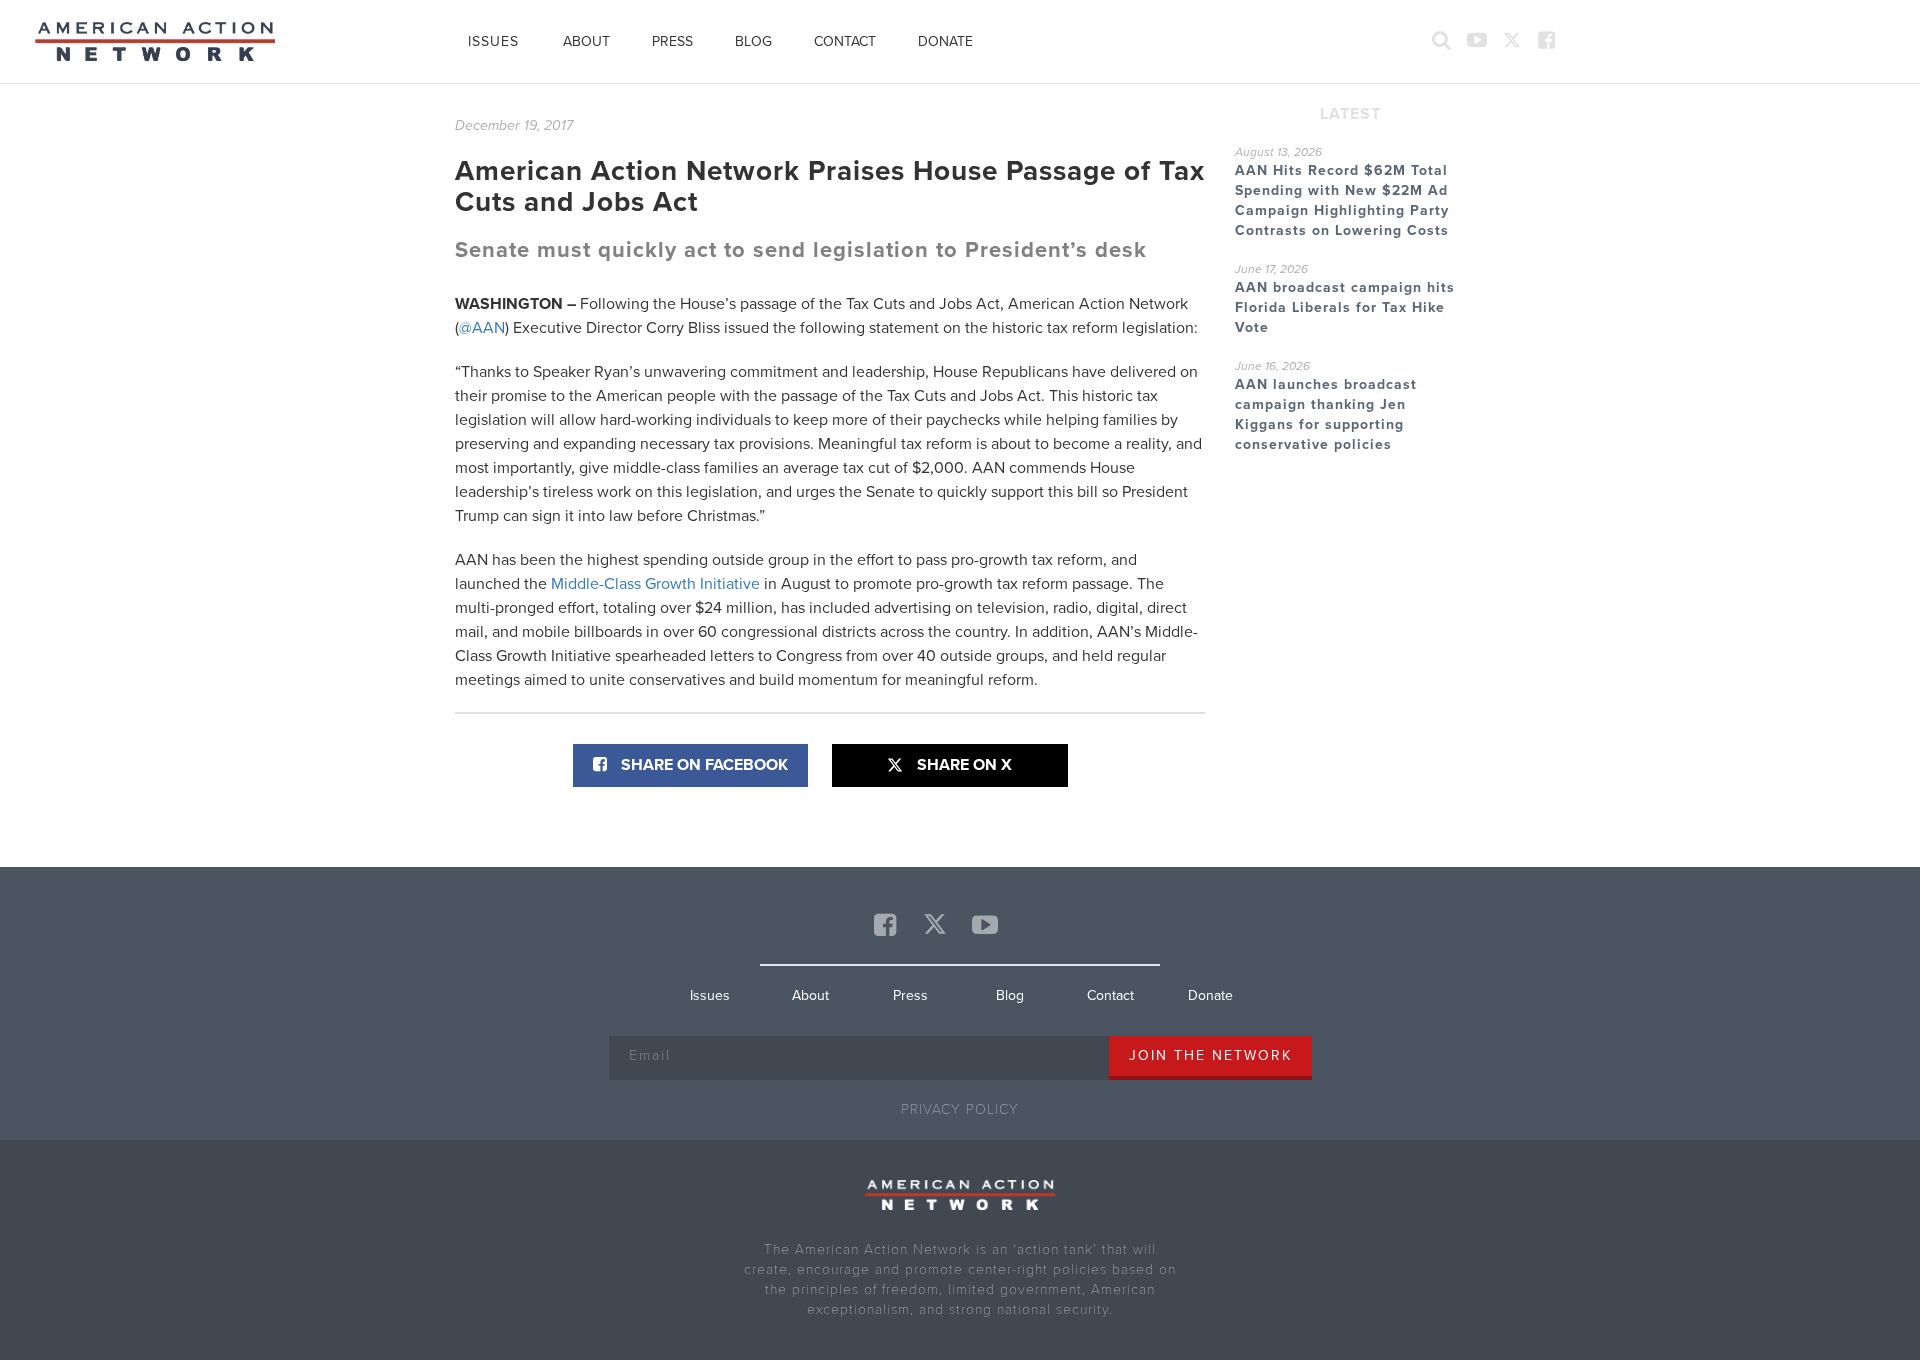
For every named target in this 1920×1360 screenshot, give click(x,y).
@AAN (482, 328)
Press (672, 41)
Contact (845, 41)
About (586, 41)
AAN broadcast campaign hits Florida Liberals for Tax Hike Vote (1345, 307)
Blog (753, 41)
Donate (945, 41)
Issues (494, 41)
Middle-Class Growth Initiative (655, 584)
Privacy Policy (960, 1109)
